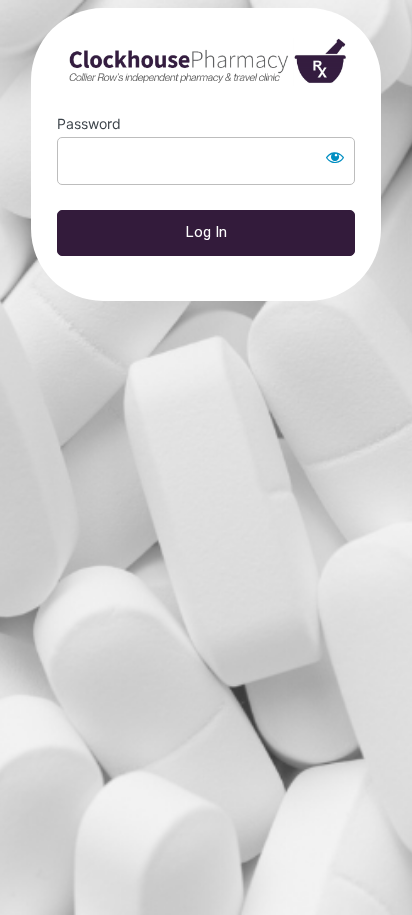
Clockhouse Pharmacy (206, 61)
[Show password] (335, 157)
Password (89, 123)
